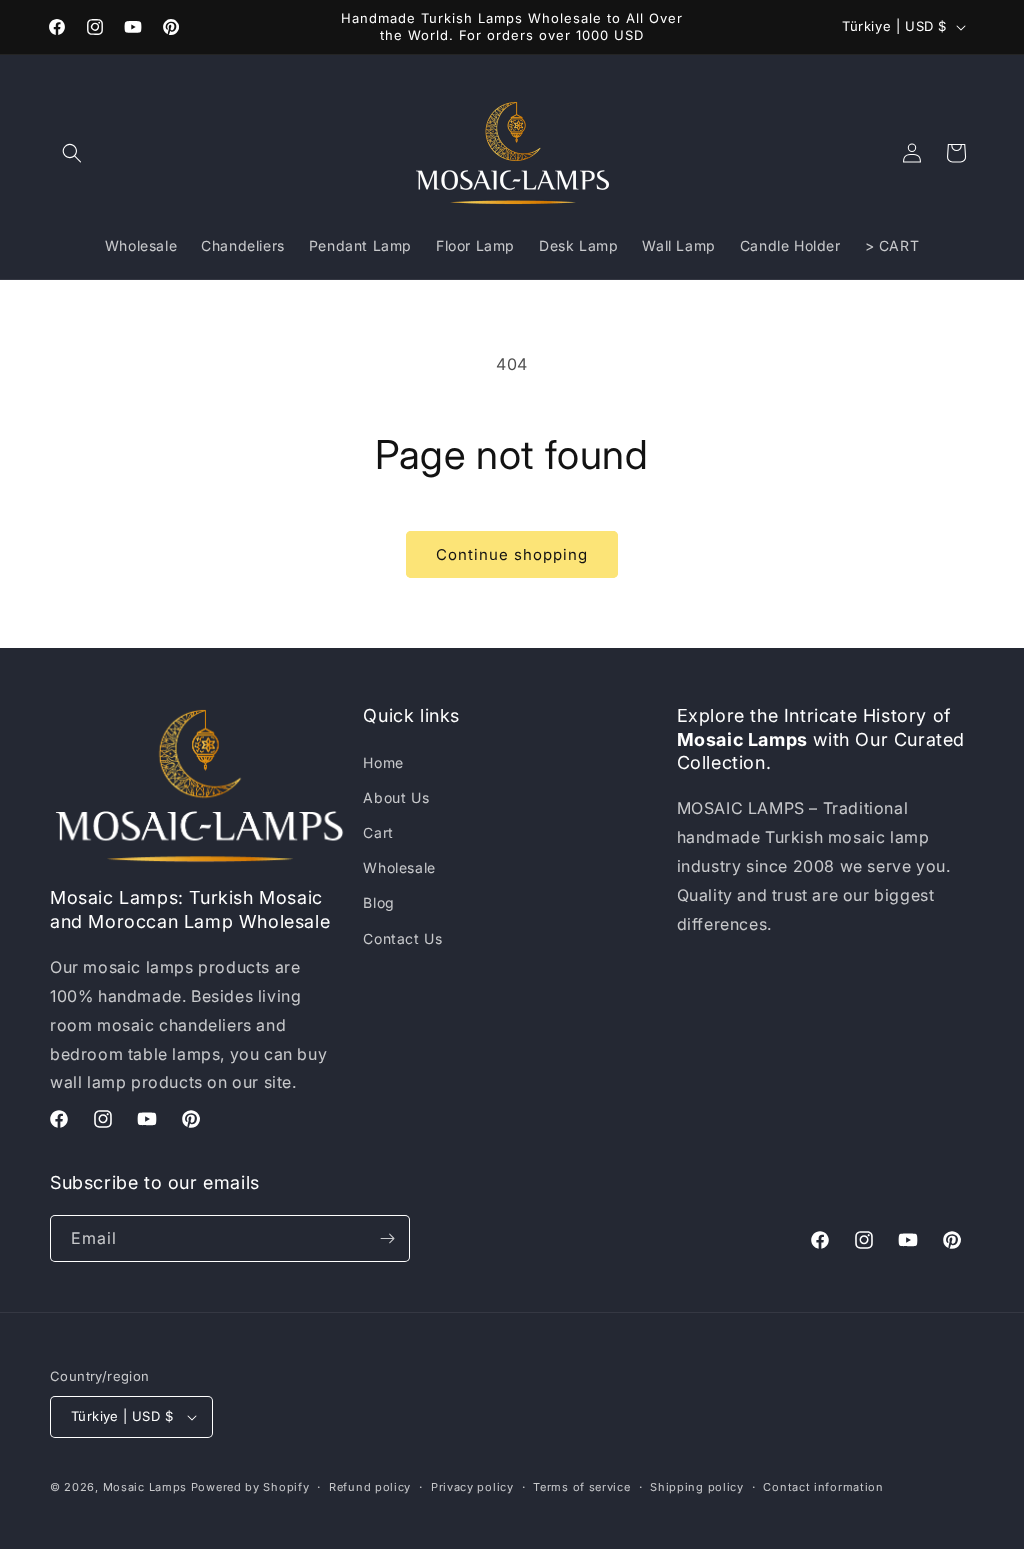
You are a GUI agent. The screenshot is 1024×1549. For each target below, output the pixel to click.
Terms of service (581, 1487)
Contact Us (402, 938)
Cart (378, 832)
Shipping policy (697, 1487)
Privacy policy (472, 1487)
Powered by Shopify (250, 1487)
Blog (378, 902)
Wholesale (399, 867)
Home (383, 762)
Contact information (823, 1487)
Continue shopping (512, 554)
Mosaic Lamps (145, 1487)
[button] (72, 153)
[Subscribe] (387, 1238)
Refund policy (370, 1487)
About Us (396, 797)
